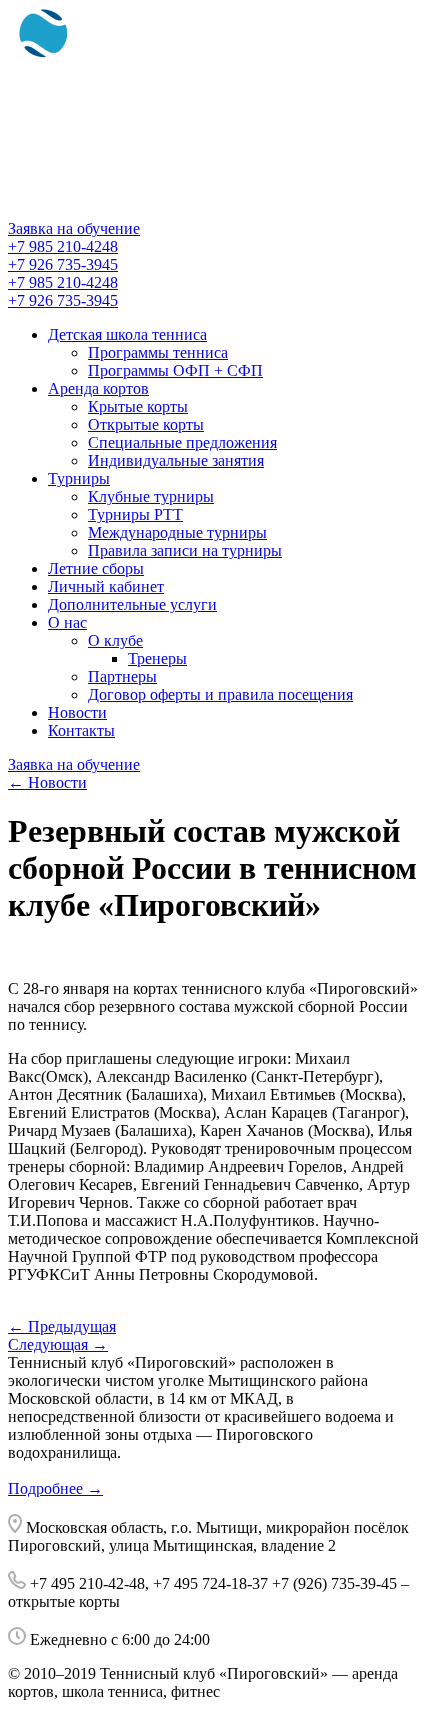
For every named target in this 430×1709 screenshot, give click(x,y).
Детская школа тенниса (127, 334)
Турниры (79, 478)
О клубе (115, 640)
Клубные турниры (151, 496)
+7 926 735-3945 (63, 264)
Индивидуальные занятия (176, 460)
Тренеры (157, 658)
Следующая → (58, 1344)
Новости (77, 712)
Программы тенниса (158, 352)
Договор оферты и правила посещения (220, 694)
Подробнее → (55, 1488)
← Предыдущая (62, 1326)
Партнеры (122, 676)
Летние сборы (96, 568)
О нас (67, 622)
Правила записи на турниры (185, 550)
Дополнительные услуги (132, 604)
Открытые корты (146, 424)
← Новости (47, 782)
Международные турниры (177, 532)
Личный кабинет (106, 586)
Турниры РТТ (135, 514)
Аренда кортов (98, 388)
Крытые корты (138, 406)
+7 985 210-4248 (63, 246)
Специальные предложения (182, 442)
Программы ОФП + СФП (175, 370)
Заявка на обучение (74, 228)
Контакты (81, 730)
